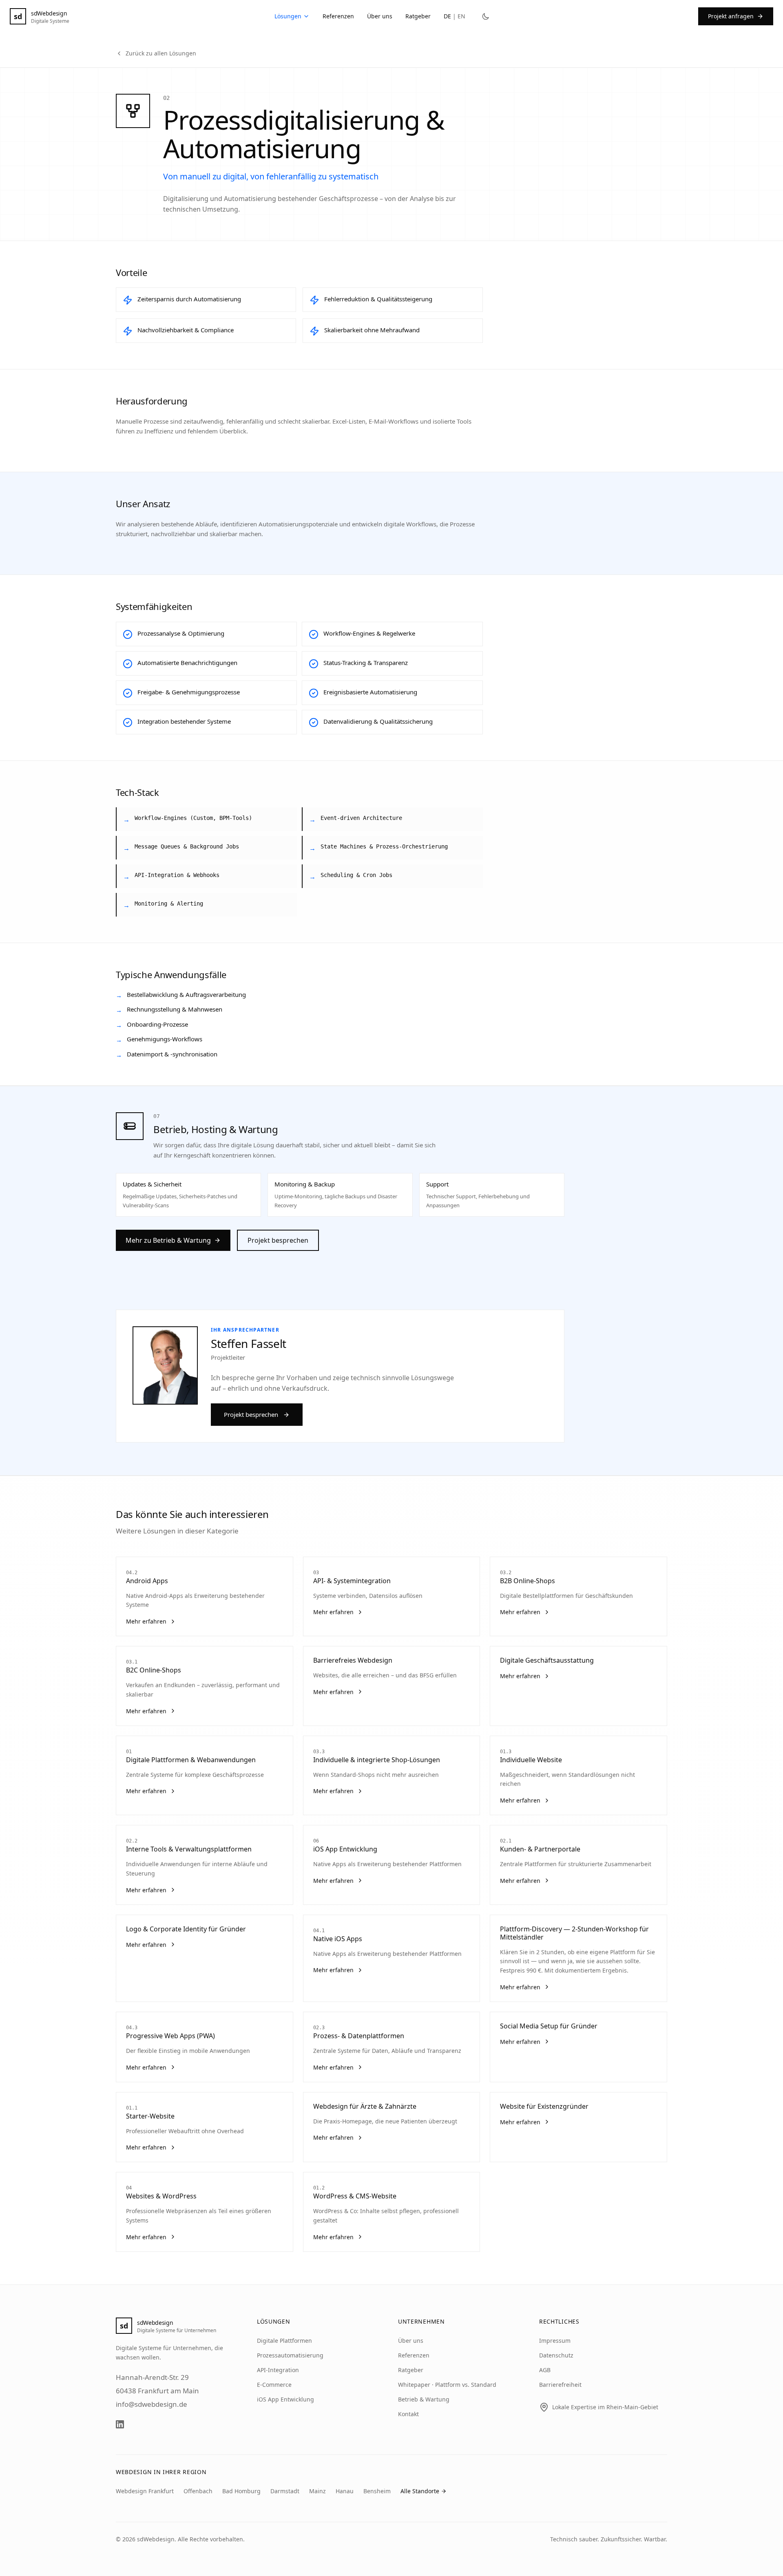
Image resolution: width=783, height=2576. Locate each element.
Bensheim (377, 2491)
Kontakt (408, 2414)
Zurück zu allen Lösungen (161, 53)
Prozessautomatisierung (290, 2355)
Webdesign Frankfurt (145, 2491)
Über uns (411, 2341)
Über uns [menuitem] (380, 16)
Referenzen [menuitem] (338, 16)
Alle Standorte (420, 2491)
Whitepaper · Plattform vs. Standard (447, 2385)
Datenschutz (556, 2355)
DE (447, 16)
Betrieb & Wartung (424, 2399)
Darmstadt (285, 2491)
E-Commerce (274, 2385)
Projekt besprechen (278, 1240)
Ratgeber (411, 2370)
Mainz (317, 2491)
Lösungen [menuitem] (288, 16)
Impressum (555, 2341)
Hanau (345, 2491)
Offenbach (198, 2491)
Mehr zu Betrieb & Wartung (168, 1240)
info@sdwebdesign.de (152, 2404)
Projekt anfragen (731, 16)
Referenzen (414, 2355)
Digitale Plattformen (284, 2341)
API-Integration (278, 2370)
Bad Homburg (241, 2491)
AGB (545, 2370)
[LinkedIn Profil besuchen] (120, 2424)
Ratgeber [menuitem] (418, 16)
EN (461, 16)
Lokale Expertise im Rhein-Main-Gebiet (605, 2407)
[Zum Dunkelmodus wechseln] (486, 16)
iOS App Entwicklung (285, 2399)
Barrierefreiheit (560, 2385)
